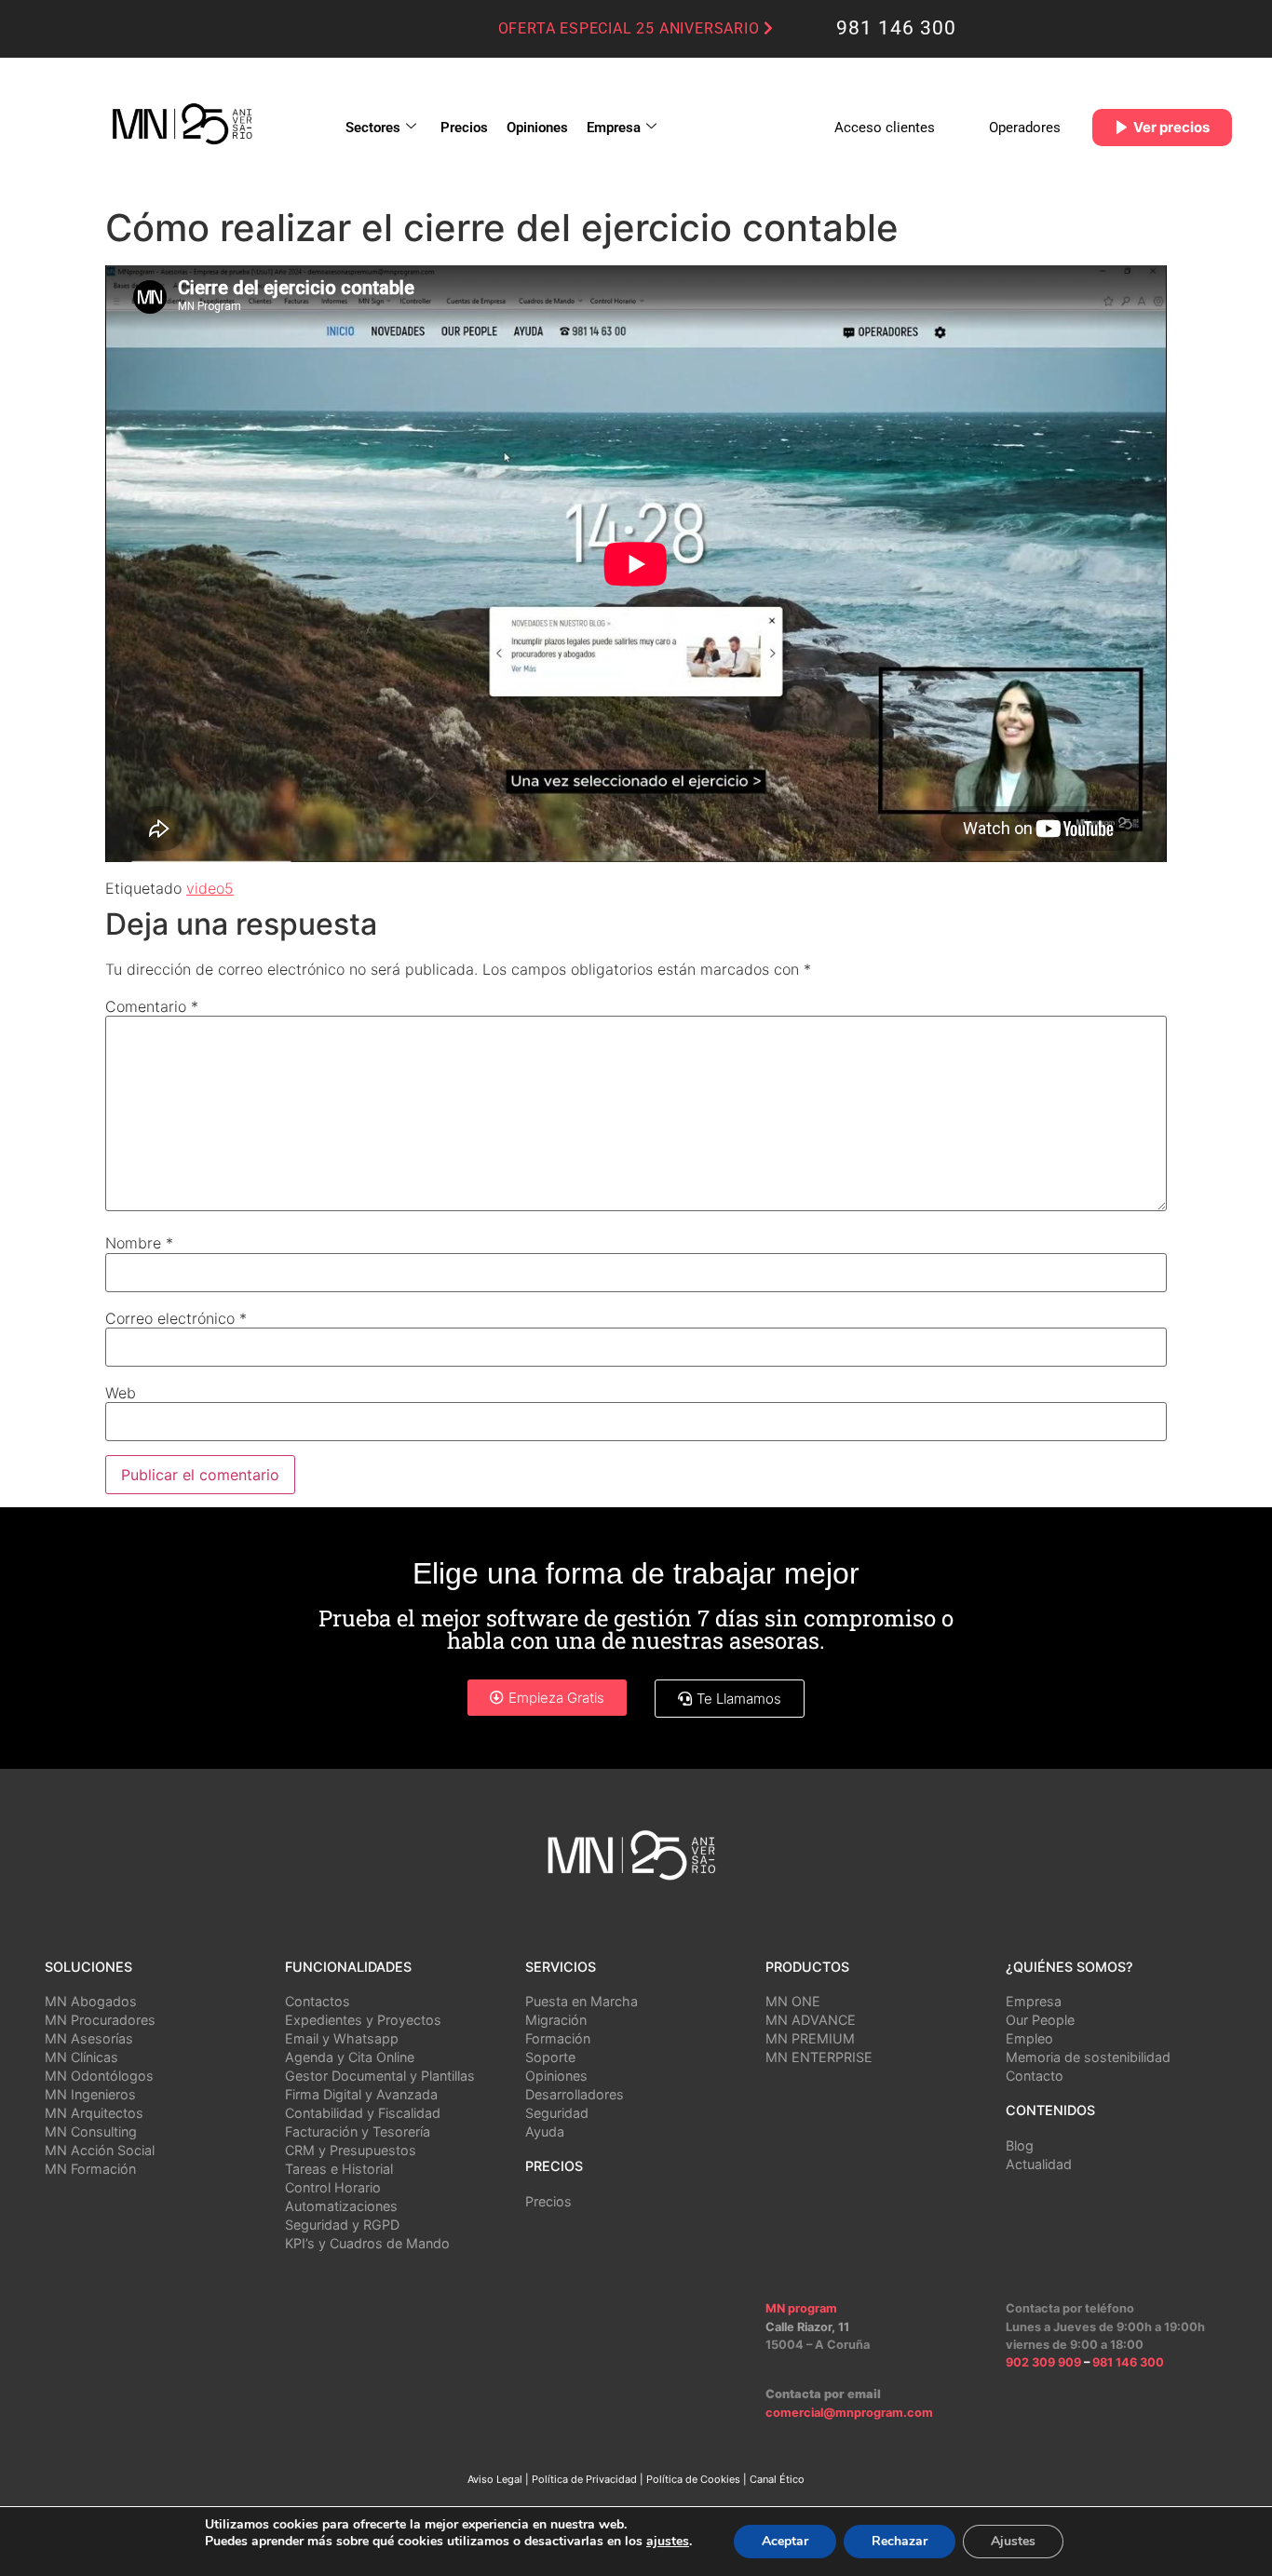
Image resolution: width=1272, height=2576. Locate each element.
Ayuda (545, 2131)
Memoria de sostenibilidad (1088, 2057)
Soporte (550, 2057)
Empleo (1029, 2038)
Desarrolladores (575, 2094)
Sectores (373, 128)
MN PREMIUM (810, 2038)
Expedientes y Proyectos (363, 2020)
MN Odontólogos (99, 2076)
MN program (801, 2308)
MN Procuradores (100, 2020)
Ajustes (1013, 2541)
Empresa (614, 128)
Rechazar (900, 2541)
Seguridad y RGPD (342, 2225)
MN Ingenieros (90, 2094)
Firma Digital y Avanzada (361, 2094)
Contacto (1035, 2076)
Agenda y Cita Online (350, 2057)
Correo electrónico (176, 1318)
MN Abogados (91, 2001)
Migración (556, 2020)
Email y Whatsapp (342, 2038)
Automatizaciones (341, 2206)
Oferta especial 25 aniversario (631, 28)
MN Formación (90, 2169)
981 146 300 (896, 28)
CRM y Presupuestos (351, 2150)
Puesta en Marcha (582, 2001)
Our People (1040, 2020)
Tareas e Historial (339, 2169)
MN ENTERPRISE (819, 2057)
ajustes (668, 2542)
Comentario (152, 1006)
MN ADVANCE (811, 2020)
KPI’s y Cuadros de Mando (367, 2243)
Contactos (318, 2001)
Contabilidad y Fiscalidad (363, 2113)
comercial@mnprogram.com (849, 2413)
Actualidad (1039, 2164)
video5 (210, 888)
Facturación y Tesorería (358, 2131)
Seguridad (557, 2113)
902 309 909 (1045, 2362)
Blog (1020, 2145)
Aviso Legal (495, 2479)
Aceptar (785, 2541)
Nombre (139, 1243)
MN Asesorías (89, 2038)
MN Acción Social (100, 2150)
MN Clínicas (81, 2057)
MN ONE (793, 2001)
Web (121, 1393)
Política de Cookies (693, 2479)
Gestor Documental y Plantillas (380, 2076)
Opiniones (537, 128)
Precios (464, 128)
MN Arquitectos (94, 2113)
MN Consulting (91, 2131)
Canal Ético (777, 2479)
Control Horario (333, 2187)
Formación (558, 2038)
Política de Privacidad (584, 2479)
